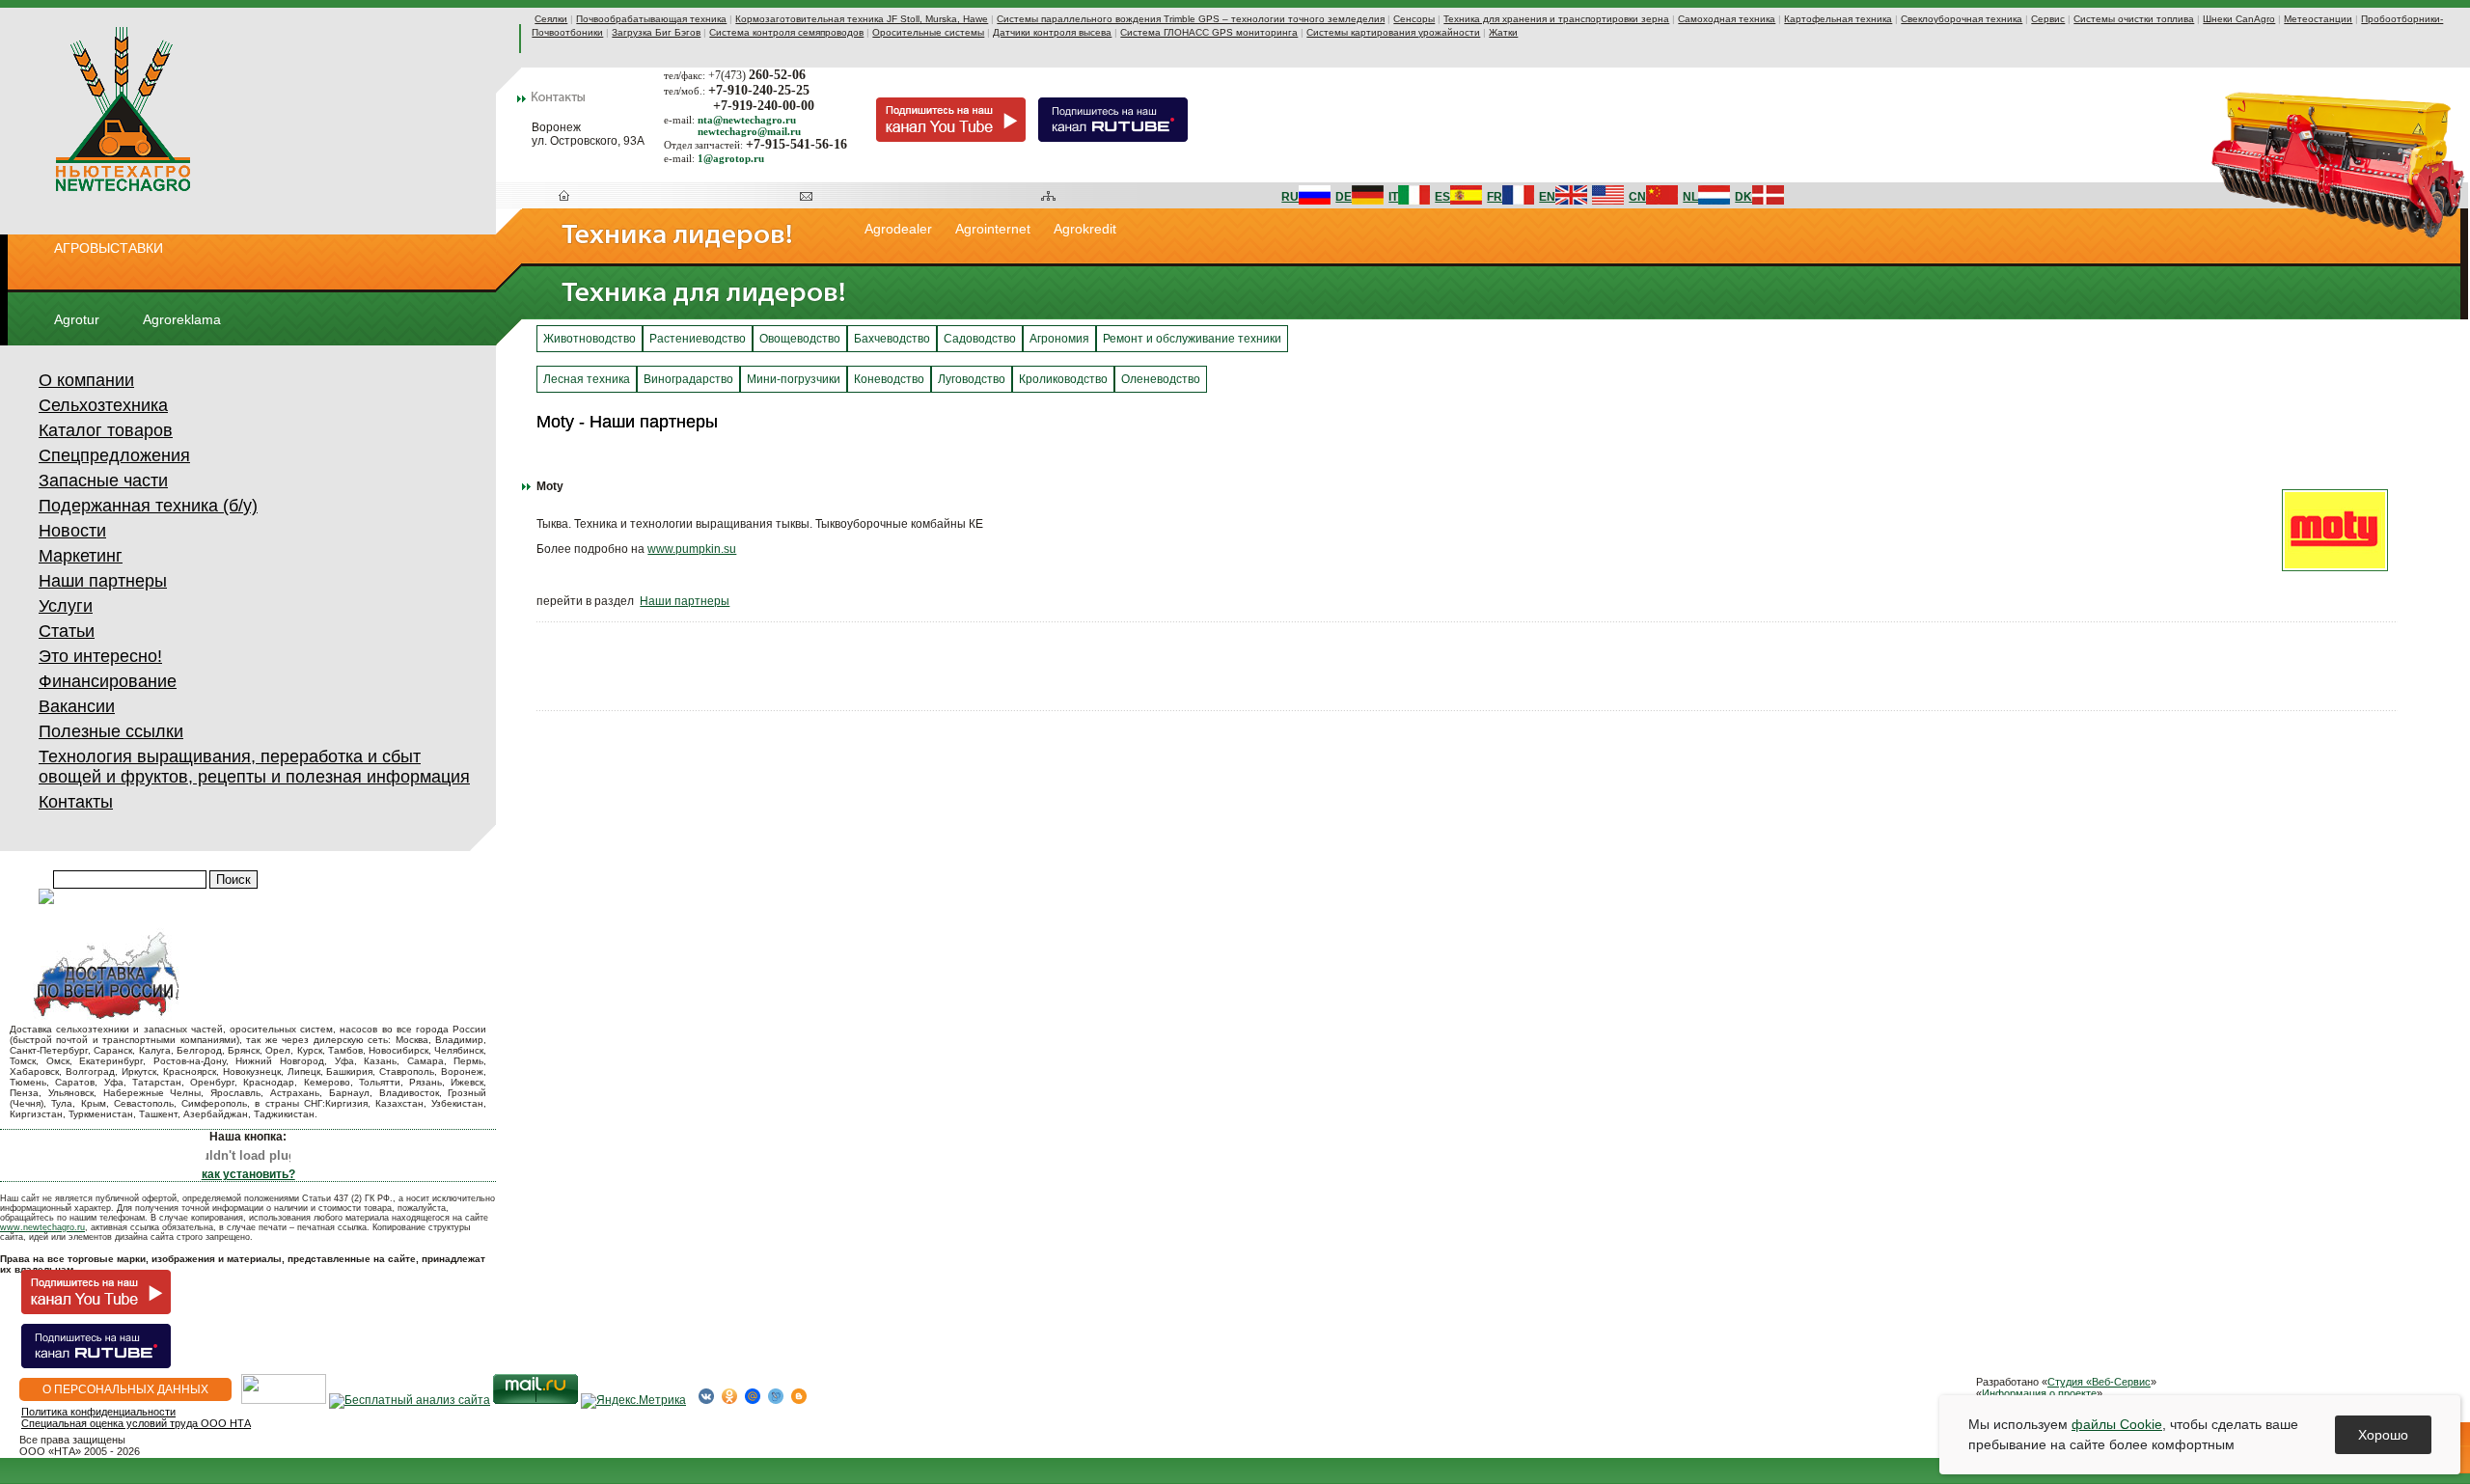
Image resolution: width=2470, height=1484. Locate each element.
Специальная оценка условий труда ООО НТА (136, 1423)
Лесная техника (587, 379)
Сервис (2048, 19)
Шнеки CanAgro (2239, 19)
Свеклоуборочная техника (1962, 19)
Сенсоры (1414, 19)
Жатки (1503, 32)
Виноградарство (688, 379)
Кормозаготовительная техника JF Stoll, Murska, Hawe (862, 19)
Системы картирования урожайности (1393, 32)
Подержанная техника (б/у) (148, 506)
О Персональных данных (125, 1389)
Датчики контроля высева (1052, 32)
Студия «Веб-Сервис (2099, 1382)
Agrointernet (993, 229)
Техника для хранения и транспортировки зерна (1556, 19)
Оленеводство (1161, 379)
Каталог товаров (106, 430)
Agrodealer (898, 229)
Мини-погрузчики (794, 379)
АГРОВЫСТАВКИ (109, 248)
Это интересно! (100, 656)
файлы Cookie (2117, 1424)
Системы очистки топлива (2134, 19)
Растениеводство (698, 339)
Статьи (67, 631)
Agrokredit (1085, 229)
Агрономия (1059, 339)
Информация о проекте (2039, 1393)
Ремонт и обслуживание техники (1192, 339)
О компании (86, 380)
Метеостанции (2318, 19)
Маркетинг (81, 556)
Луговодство (972, 379)
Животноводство (590, 339)
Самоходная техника (1727, 19)
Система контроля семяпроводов (786, 32)
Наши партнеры (103, 581)
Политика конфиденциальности (98, 1412)
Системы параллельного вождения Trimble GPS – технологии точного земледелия (1191, 19)
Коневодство (889, 379)
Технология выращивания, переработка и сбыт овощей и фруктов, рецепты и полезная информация (254, 767)
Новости (72, 531)
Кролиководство (1063, 379)
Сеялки (551, 19)
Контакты (76, 802)
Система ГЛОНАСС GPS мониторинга (1209, 32)
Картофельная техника (1838, 19)
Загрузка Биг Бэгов (656, 32)
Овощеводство (800, 339)
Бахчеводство (892, 339)
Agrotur (77, 319)
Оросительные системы (928, 32)
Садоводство (980, 339)
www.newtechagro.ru (42, 1227)
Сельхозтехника (103, 405)
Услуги (66, 606)
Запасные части (103, 481)
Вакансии (77, 706)
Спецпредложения (114, 455)
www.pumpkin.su (692, 549)
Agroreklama (182, 319)
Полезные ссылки (111, 731)
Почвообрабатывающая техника (651, 19)
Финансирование (108, 681)
